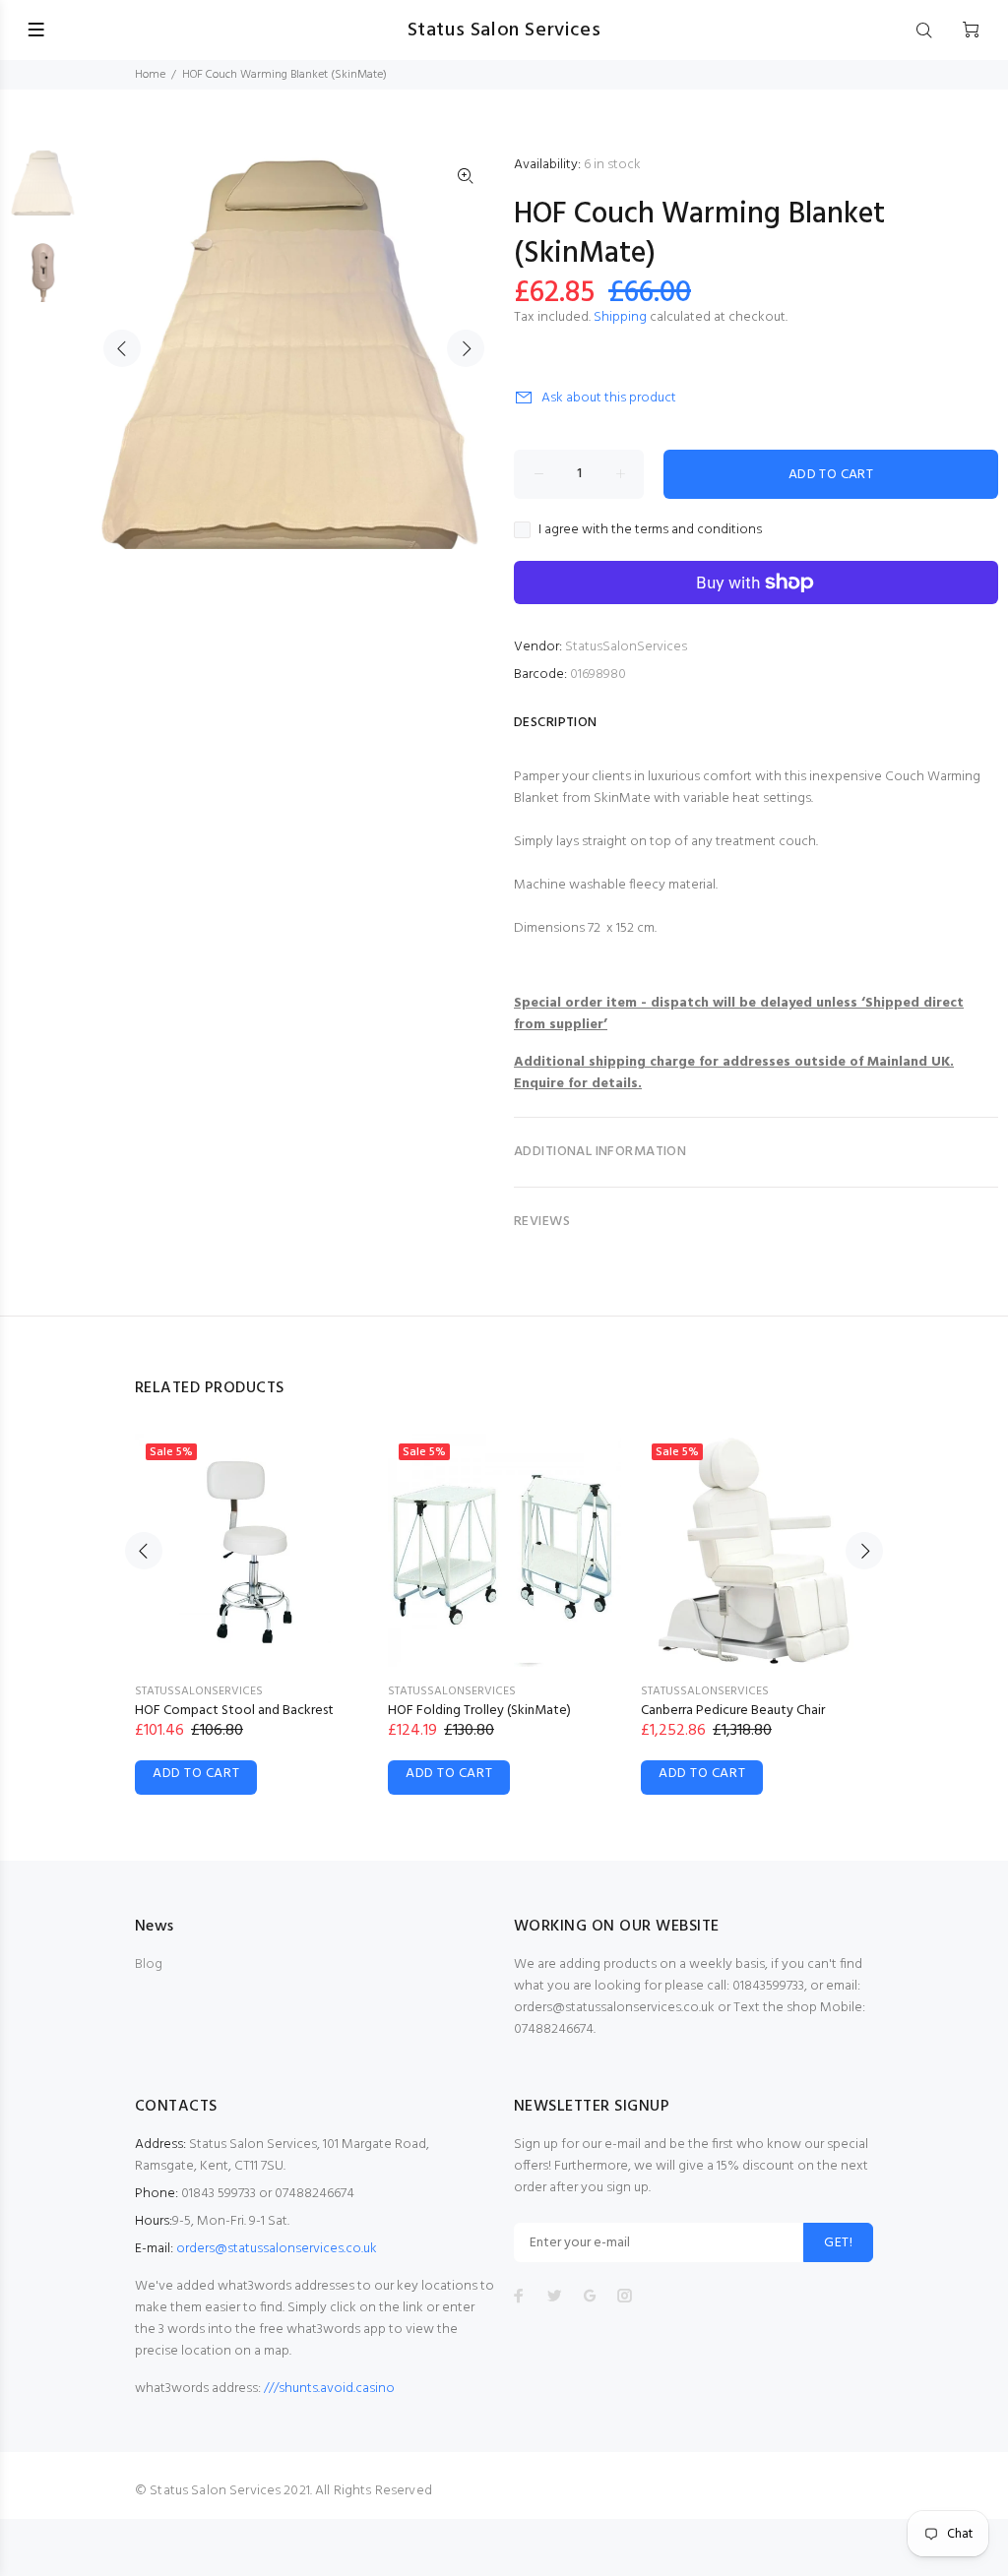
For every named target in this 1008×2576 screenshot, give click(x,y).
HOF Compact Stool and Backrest (234, 1711)
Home (150, 75)
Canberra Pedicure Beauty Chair (733, 1711)
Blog (149, 1964)
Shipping (620, 317)
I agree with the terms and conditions (650, 530)
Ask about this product (609, 398)
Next (466, 348)
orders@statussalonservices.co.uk (277, 2249)
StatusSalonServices (626, 647)
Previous (122, 348)
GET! (838, 2243)
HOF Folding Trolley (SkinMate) (479, 1711)
